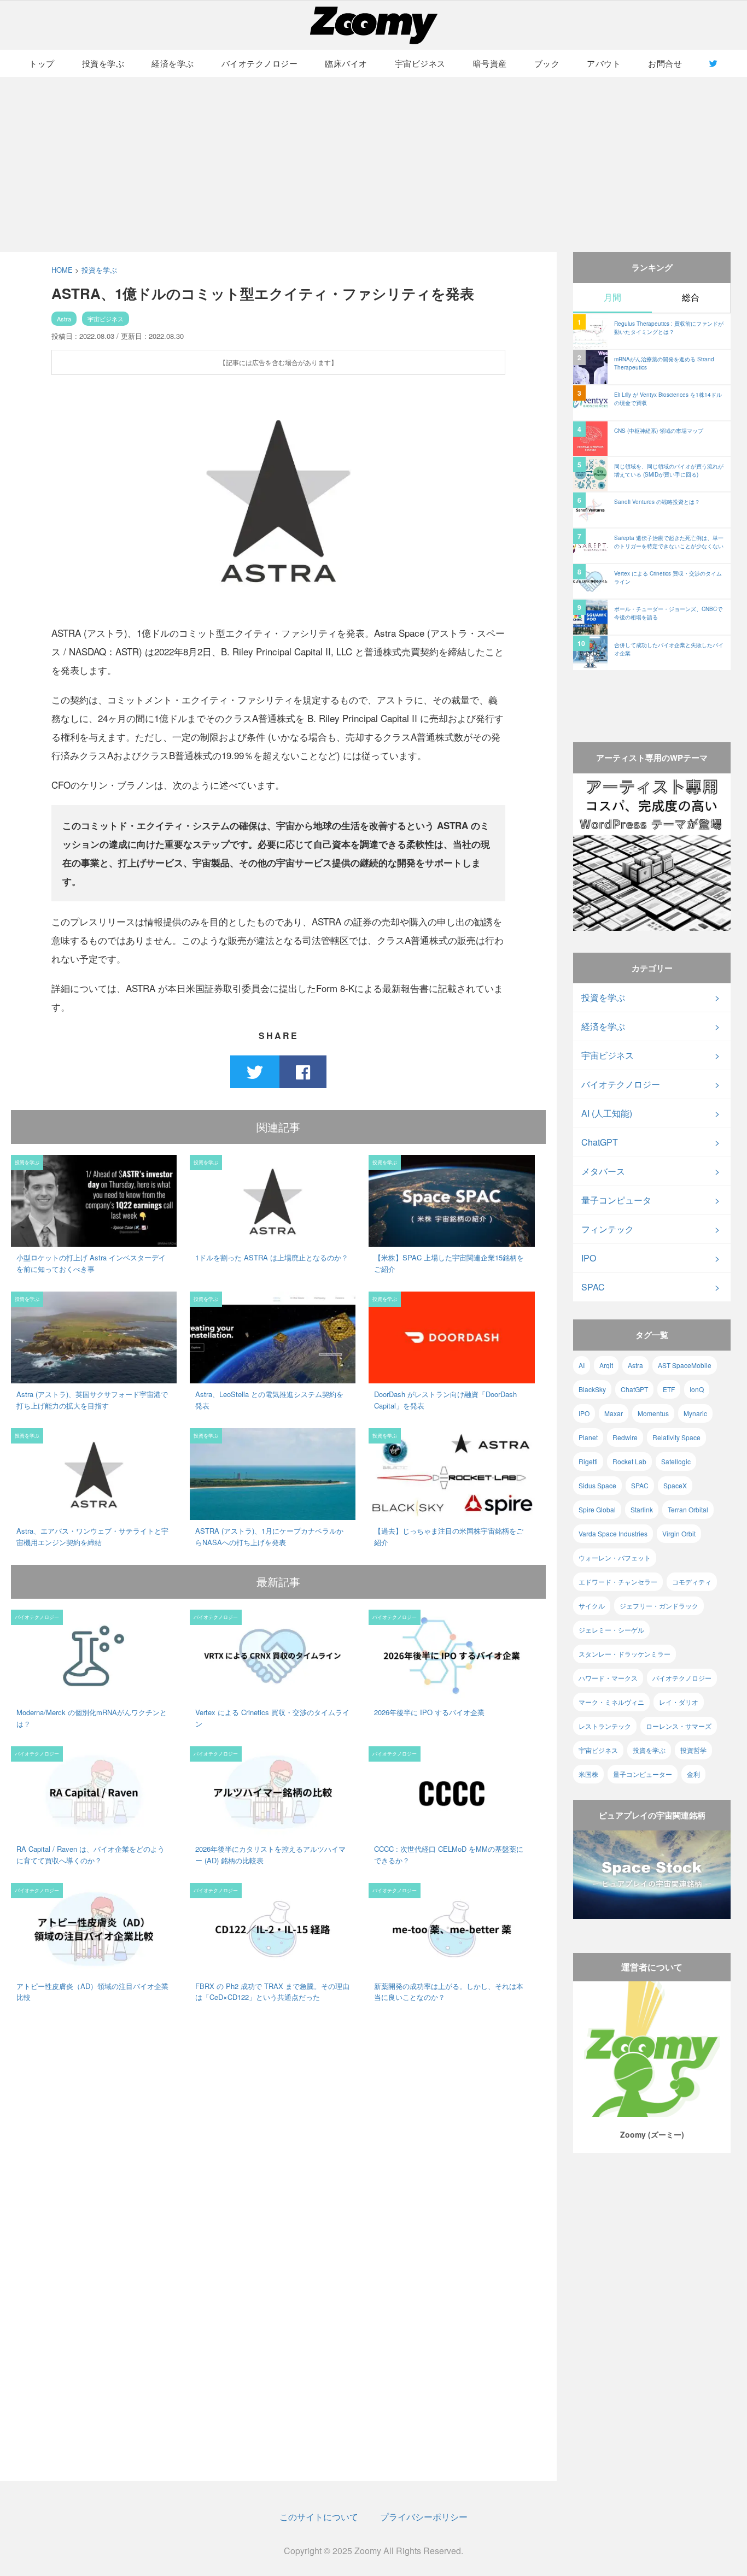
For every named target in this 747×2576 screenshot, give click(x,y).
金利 (693, 1774)
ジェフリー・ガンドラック (659, 1606)
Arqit (606, 1365)
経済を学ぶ (173, 63)
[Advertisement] (373, 165)
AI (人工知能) (607, 1113)
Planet (588, 1437)
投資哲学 (693, 1750)
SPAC (593, 1287)
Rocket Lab (629, 1461)
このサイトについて (319, 2517)
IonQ (697, 1389)
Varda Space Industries (613, 1533)
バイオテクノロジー (260, 63)
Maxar (614, 1413)
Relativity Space (676, 1437)
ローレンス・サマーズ (679, 1726)
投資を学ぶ (103, 63)
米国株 (588, 1774)
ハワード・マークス (608, 1678)
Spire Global (597, 1509)
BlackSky (592, 1389)
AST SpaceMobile (685, 1365)
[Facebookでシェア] (303, 1072)
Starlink (642, 1509)
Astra (64, 319)
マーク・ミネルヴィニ (611, 1702)
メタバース (603, 1171)
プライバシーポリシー (424, 2517)
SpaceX (675, 1485)
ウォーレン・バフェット (615, 1557)
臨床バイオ (346, 63)
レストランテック (605, 1726)
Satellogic (676, 1461)
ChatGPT (600, 1142)
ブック (547, 63)
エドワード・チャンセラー (618, 1582)
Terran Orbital (688, 1509)
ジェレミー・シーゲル (611, 1630)
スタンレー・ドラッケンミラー (625, 1654)
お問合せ (665, 63)
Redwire (625, 1437)
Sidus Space (597, 1485)
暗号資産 (490, 63)
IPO (589, 1258)
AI (582, 1365)
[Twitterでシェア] (255, 1072)
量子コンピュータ (616, 1200)
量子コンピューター (643, 1774)
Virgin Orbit (679, 1533)
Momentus (653, 1413)
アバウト (604, 63)
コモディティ (692, 1582)
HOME (62, 270)
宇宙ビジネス (420, 63)
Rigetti (588, 1461)
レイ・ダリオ (679, 1702)
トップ (42, 63)
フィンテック (608, 1229)
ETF (669, 1389)
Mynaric (695, 1413)
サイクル (592, 1606)
